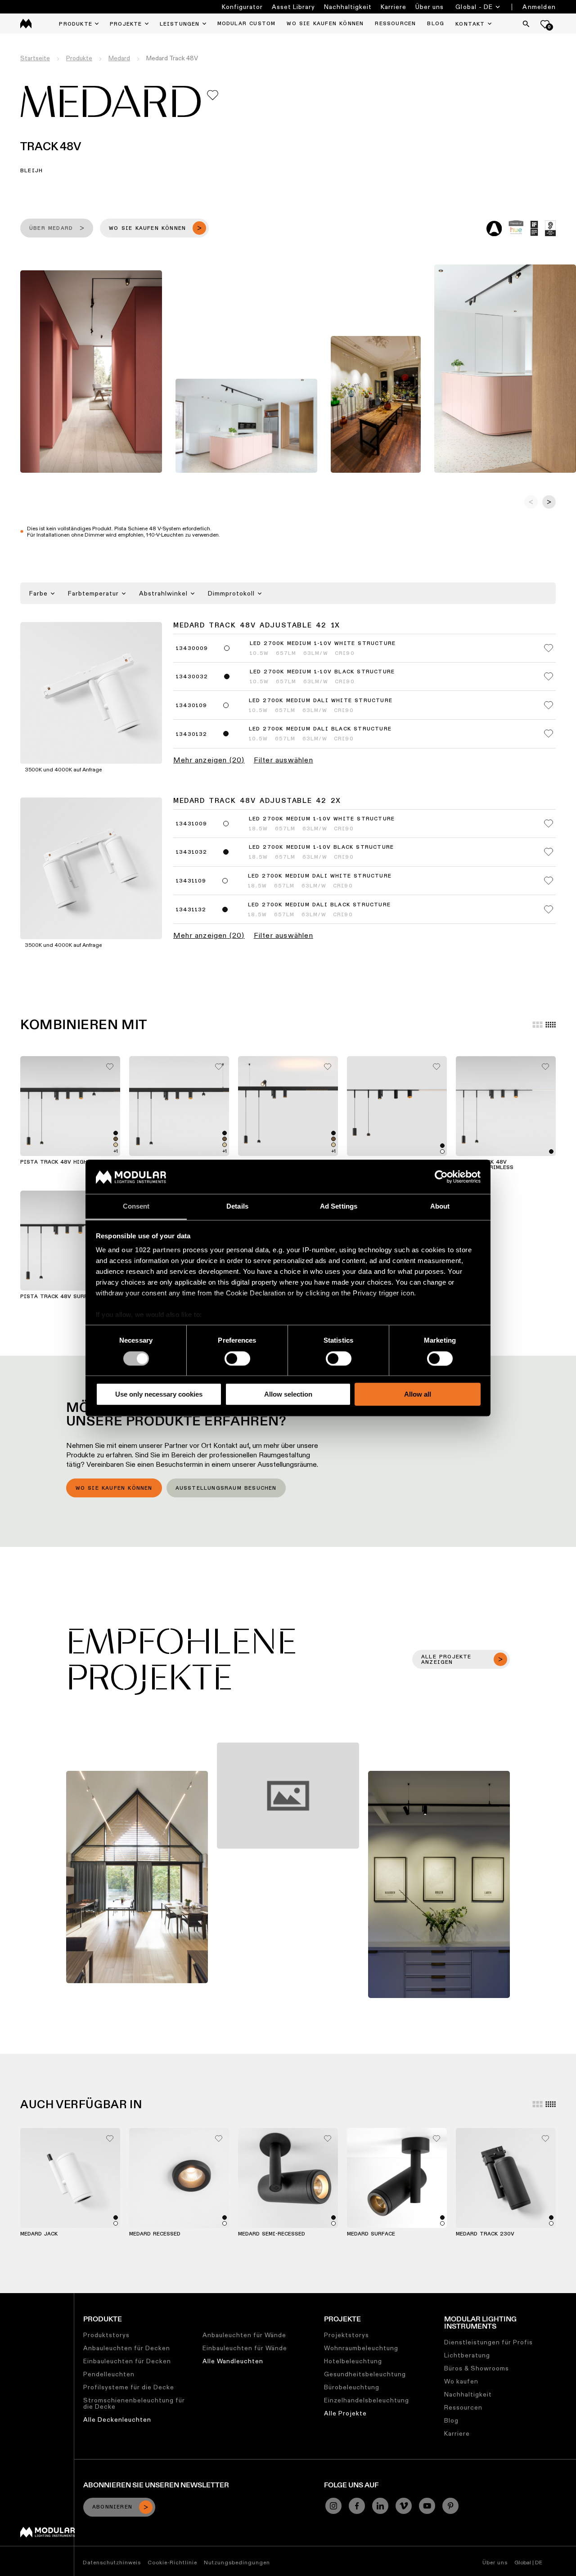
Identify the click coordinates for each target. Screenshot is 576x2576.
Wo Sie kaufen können (114, 1488)
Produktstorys (106, 2335)
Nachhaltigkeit (348, 7)
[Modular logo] (47, 2535)
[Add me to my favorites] (213, 95)
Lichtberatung (467, 2355)
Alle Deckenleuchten (117, 2419)
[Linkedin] (380, 2506)
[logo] (26, 24)
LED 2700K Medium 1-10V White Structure (323, 644)
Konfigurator (242, 7)
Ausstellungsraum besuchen (226, 1488)
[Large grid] (538, 1025)
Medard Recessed (155, 2234)
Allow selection (288, 1394)
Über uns (430, 7)
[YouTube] (427, 2506)
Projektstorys (346, 2335)
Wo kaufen (461, 2381)
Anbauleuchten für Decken (127, 2348)
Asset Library (293, 7)
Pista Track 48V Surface (59, 1297)
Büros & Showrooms (477, 2368)
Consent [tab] (136, 1207)
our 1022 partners (151, 1250)
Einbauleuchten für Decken (127, 2361)
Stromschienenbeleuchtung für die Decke (134, 2403)
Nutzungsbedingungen (237, 2562)
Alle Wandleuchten (233, 2361)
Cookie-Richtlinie (172, 2562)
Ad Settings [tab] (339, 1207)
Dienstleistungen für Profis (488, 2342)
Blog (451, 2420)
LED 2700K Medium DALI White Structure (321, 701)
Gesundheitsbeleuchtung (365, 2374)
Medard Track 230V (485, 2234)
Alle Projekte (345, 2413)
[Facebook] (357, 2506)
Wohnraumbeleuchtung (361, 2348)
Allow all (418, 1394)
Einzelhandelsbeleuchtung (367, 2400)
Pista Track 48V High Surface (67, 1162)
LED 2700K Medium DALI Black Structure (320, 729)
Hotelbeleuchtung (353, 2361)
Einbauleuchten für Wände (245, 2348)
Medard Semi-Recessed (272, 2234)
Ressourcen (463, 2407)
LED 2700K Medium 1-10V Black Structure (322, 672)
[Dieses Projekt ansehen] (137, 1877)
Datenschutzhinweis (112, 2562)
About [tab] (440, 1207)
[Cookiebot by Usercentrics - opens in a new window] (441, 1177)
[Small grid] (551, 1025)
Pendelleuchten (109, 2374)
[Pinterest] (450, 2506)
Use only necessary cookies (159, 1394)
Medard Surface (371, 2234)
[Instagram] (333, 2506)
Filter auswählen (283, 760)
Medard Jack (39, 2234)
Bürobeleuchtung (352, 2387)
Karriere (394, 7)
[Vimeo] (404, 2506)
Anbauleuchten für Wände (244, 2335)
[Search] (526, 24)
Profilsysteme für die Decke (129, 2387)
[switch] (237, 1358)
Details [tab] (237, 1207)
